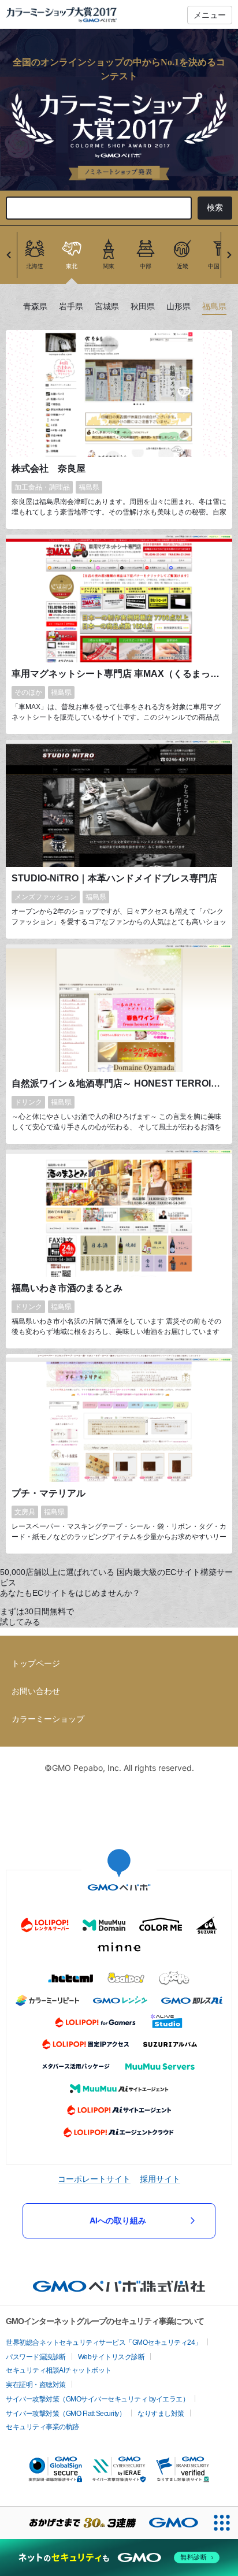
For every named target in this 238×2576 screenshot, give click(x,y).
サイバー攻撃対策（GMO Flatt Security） (66, 2414)
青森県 (35, 307)
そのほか (28, 692)
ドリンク (28, 1102)
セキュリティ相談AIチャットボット (59, 2370)
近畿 (183, 266)
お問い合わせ (36, 1691)
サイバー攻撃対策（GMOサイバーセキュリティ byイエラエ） (97, 2399)
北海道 (35, 266)
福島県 (214, 307)
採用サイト (160, 2179)
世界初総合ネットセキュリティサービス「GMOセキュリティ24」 (104, 2343)
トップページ (36, 1663)
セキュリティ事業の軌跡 (42, 2427)
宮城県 (107, 307)
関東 (109, 266)
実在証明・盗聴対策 (36, 2385)
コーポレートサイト (94, 2179)
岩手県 (71, 307)
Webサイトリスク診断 (111, 2357)
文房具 (25, 1512)
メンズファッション (46, 897)
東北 (72, 266)
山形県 (178, 307)
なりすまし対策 (161, 2414)
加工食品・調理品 (42, 487)
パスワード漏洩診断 (36, 2357)
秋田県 (143, 307)
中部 (146, 266)
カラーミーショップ (48, 1719)
